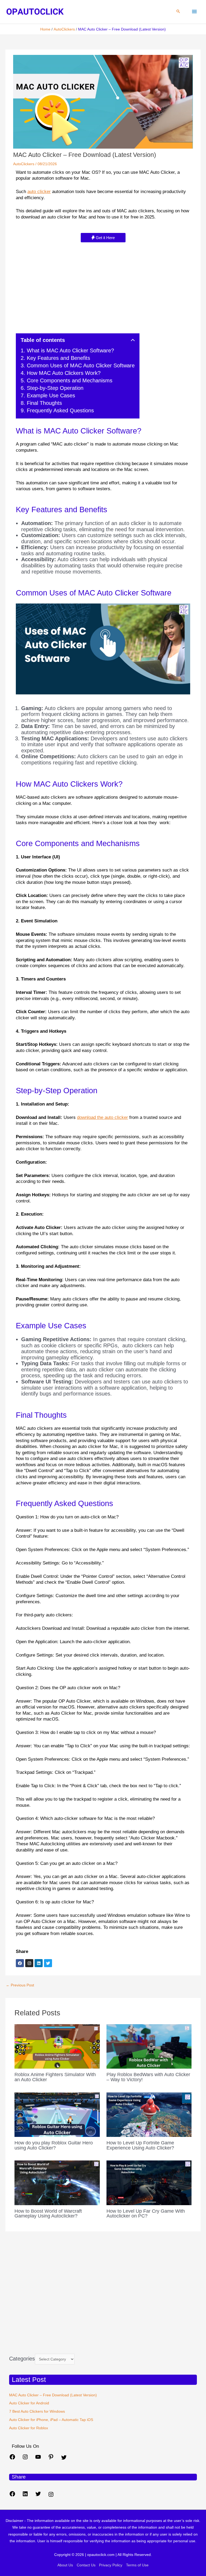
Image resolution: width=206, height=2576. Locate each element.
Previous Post (20, 1985)
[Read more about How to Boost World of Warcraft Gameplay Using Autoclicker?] (57, 2183)
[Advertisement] (103, 285)
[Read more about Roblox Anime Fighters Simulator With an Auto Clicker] (57, 2046)
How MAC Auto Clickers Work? (64, 373)
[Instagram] (25, 2459)
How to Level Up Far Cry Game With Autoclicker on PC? (146, 2213)
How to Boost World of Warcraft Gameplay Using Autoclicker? (48, 2213)
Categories (22, 2359)
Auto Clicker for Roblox (29, 2428)
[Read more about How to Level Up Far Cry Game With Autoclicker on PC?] (149, 2183)
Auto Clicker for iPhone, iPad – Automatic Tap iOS (51, 2420)
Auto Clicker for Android (29, 2403)
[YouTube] (38, 2459)
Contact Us (86, 2565)
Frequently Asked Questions (60, 410)
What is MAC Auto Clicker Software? (70, 350)
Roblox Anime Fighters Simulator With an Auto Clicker (55, 2077)
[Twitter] (64, 2459)
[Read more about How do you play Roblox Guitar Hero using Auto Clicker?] (57, 2114)
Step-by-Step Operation (55, 388)
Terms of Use (137, 2565)
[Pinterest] (51, 2459)
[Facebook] (12, 2459)
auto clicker (39, 192)
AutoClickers (24, 164)
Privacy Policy (111, 2565)
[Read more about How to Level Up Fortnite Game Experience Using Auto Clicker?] (149, 2114)
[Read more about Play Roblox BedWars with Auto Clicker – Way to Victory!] (149, 2046)
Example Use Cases (51, 395)
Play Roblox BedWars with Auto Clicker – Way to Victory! (148, 2077)
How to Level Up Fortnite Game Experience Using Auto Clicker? (140, 2145)
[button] (178, 12)
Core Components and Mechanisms (70, 380)
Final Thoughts (44, 403)
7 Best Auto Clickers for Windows (37, 2411)
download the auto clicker (102, 1117)
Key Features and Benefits (58, 358)
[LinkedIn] (25, 2496)
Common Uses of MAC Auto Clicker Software (81, 365)
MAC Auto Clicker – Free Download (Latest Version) (53, 2395)
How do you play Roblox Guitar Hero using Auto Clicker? (54, 2145)
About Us (65, 2565)
